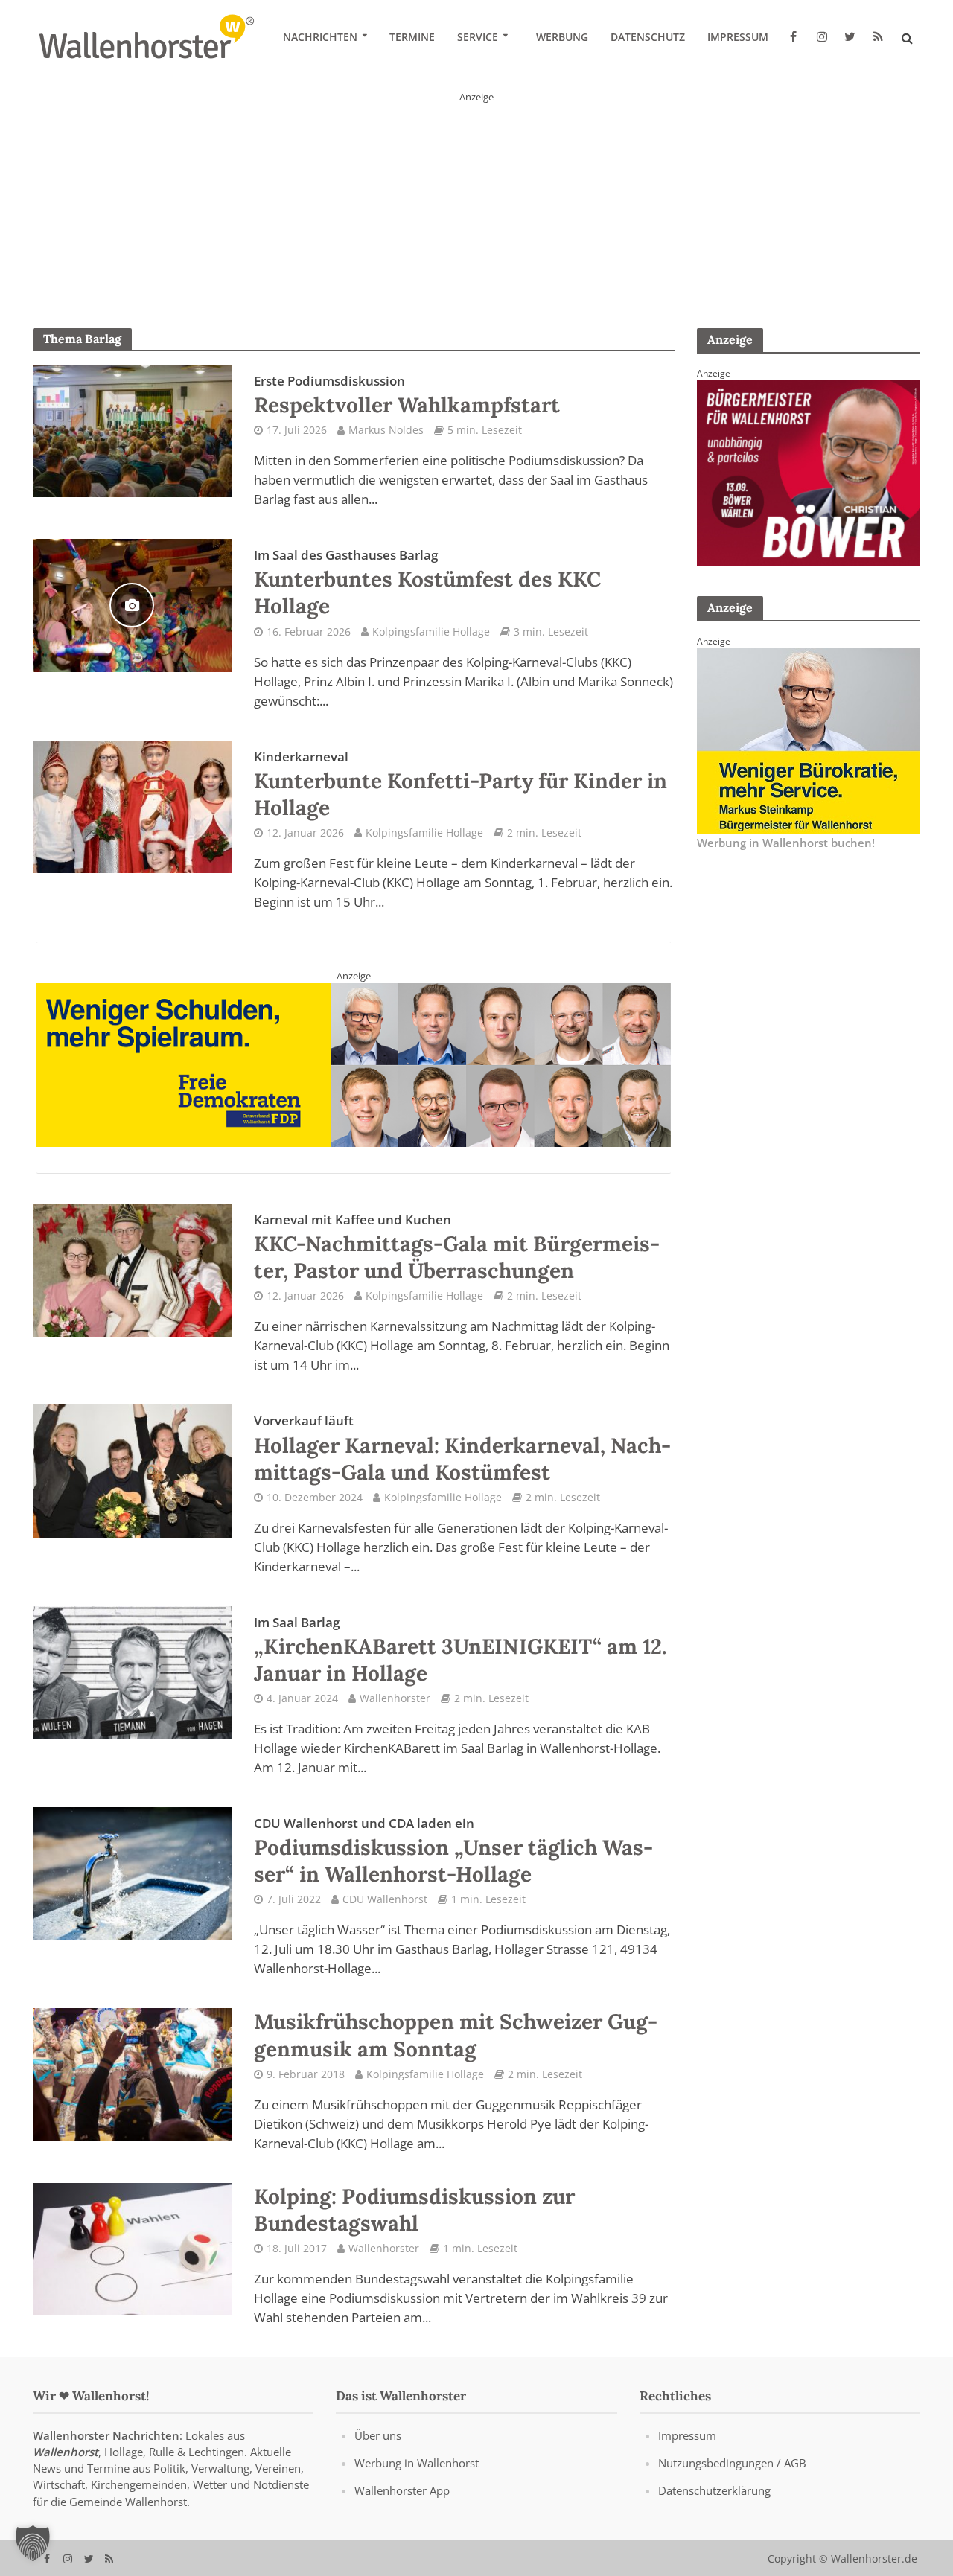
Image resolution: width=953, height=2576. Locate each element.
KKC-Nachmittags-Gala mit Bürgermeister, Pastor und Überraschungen (457, 1247)
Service (478, 37)
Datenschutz (648, 37)
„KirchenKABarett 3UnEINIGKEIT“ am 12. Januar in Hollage (460, 1650)
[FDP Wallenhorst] (809, 740)
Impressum (738, 37)
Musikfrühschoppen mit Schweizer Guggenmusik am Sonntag (456, 2035)
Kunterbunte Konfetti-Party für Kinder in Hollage (460, 784)
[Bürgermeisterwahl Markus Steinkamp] (476, 196)
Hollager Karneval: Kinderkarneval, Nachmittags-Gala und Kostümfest (462, 1448)
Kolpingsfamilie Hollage (431, 632)
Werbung (562, 37)
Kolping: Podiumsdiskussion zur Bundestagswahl (414, 2210)
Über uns (378, 2435)
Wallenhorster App (402, 2490)
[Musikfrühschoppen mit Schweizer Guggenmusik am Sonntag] (133, 2074)
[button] (33, 2543)
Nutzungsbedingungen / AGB (732, 2463)
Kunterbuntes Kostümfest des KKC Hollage (427, 583)
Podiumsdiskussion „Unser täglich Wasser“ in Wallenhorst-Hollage (453, 1851)
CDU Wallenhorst (385, 1899)
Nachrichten (320, 37)
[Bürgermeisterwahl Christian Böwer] (809, 472)
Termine (412, 37)
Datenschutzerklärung (714, 2490)
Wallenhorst (66, 2452)
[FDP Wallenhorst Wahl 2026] (354, 1064)
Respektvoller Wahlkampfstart (407, 395)
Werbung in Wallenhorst (417, 2463)
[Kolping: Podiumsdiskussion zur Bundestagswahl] (133, 2248)
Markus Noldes (386, 430)
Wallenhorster (395, 1698)
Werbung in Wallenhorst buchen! (786, 843)
